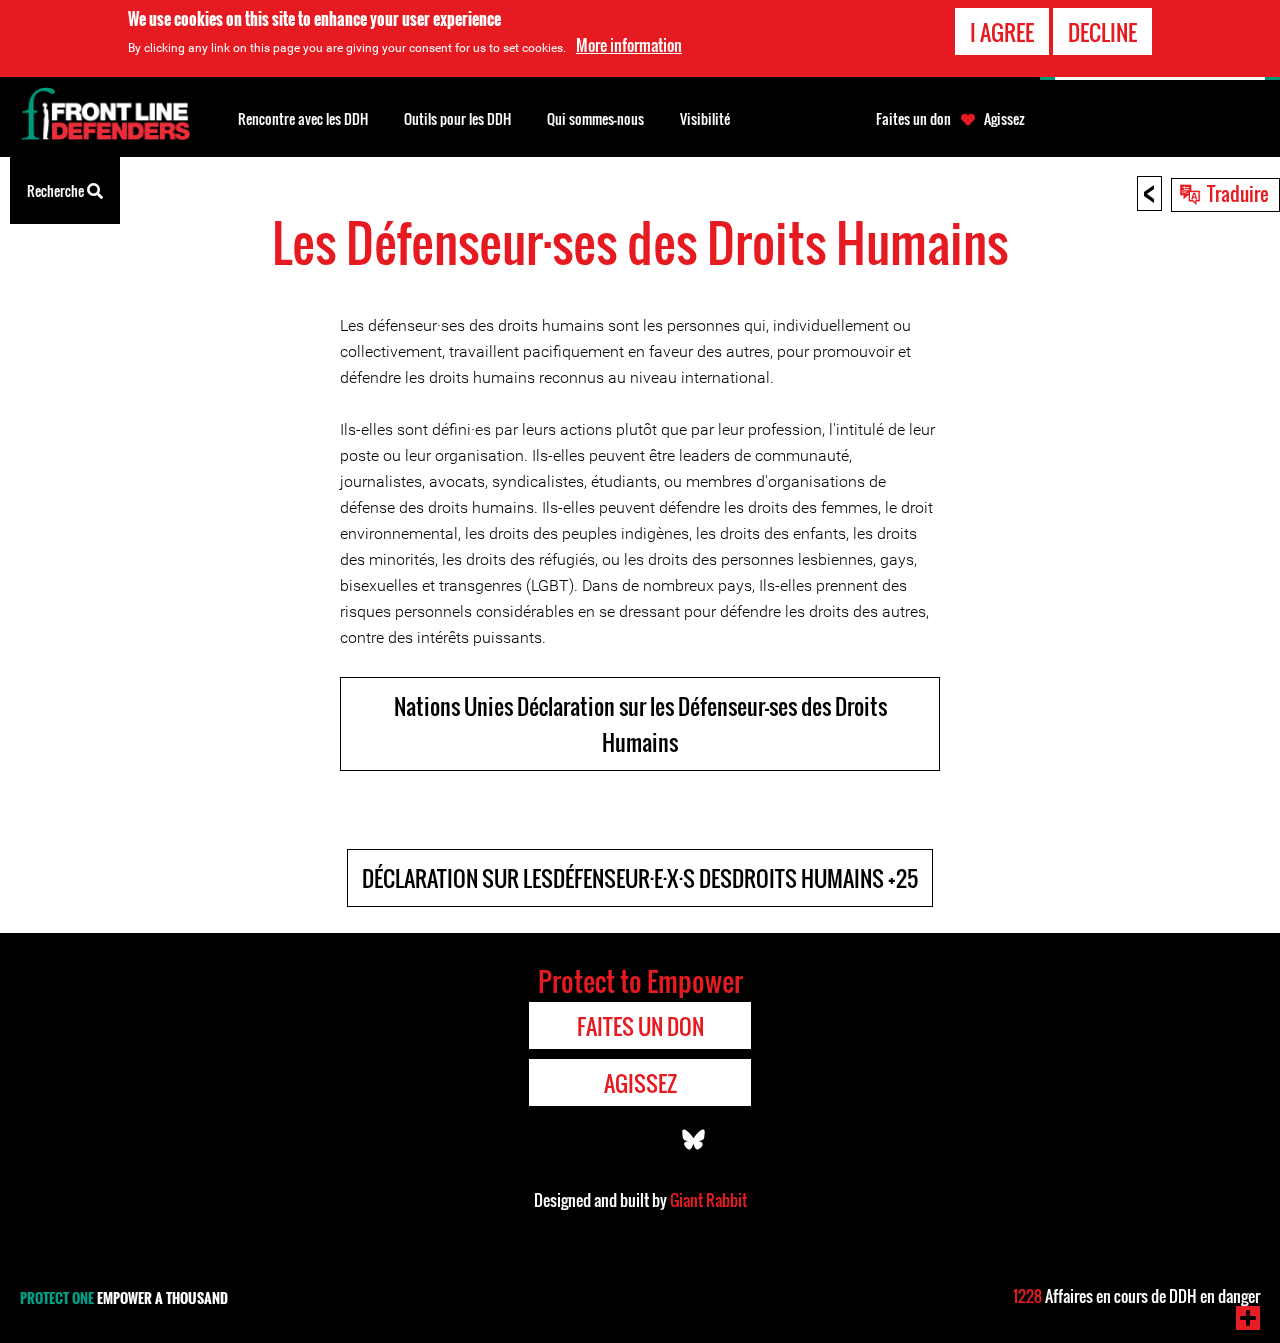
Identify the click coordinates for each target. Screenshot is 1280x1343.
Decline (1102, 32)
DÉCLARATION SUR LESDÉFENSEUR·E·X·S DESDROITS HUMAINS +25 (640, 878)
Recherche (57, 190)
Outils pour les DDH (457, 118)
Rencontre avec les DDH (303, 118)
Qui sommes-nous (595, 118)
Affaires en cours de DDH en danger (1136, 1296)
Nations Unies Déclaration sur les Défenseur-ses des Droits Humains (640, 724)
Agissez (1004, 119)
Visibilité (705, 118)
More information (629, 45)
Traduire (1238, 193)
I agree (1002, 32)
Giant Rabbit (708, 1200)
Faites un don (913, 119)
